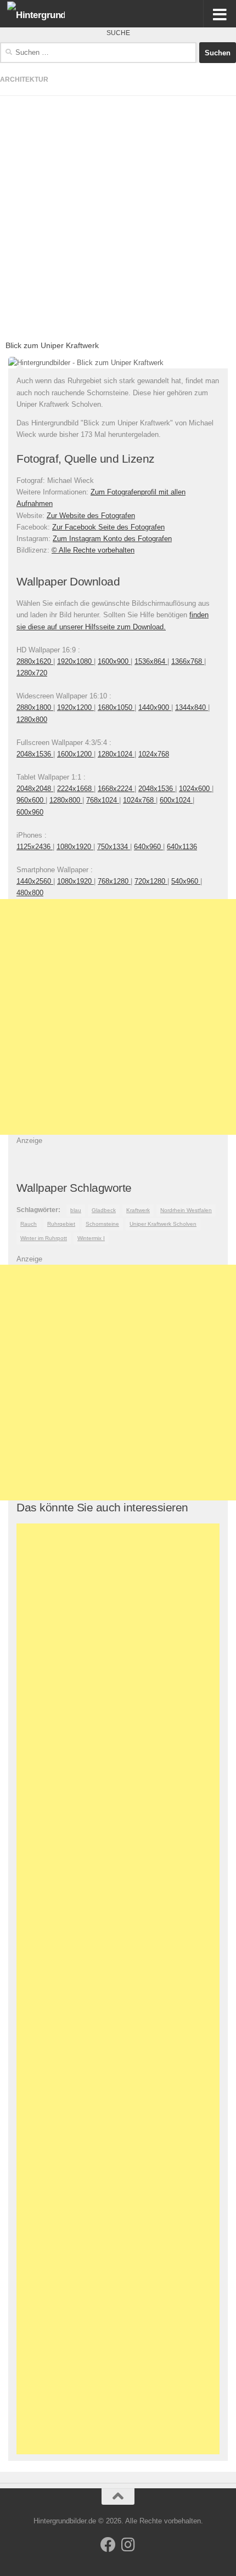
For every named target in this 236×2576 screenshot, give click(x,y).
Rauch (29, 1224)
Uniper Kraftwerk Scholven (163, 1224)
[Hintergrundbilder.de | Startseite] (46, 14)
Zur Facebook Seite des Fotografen (108, 527)
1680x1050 (116, 707)
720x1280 (151, 881)
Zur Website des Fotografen (91, 516)
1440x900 (155, 707)
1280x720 (32, 673)
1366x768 (188, 661)
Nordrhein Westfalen (186, 1210)
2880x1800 (35, 707)
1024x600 (195, 789)
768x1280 (114, 881)
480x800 (30, 893)
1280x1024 (116, 754)
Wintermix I (91, 1238)
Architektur (24, 79)
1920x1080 (75, 661)
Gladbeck (104, 1210)
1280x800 (32, 720)
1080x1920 (75, 847)
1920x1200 (75, 707)
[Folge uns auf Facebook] (108, 2545)
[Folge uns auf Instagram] (128, 2545)
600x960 (30, 812)
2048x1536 (35, 754)
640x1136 (182, 847)
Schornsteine (102, 1224)
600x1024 (176, 800)
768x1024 (103, 800)
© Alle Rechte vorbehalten (93, 550)
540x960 (186, 881)
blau (76, 1210)
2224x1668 (75, 789)
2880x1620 (35, 661)
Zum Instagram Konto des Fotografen (112, 539)
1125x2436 (35, 847)
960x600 (31, 800)
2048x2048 (35, 789)
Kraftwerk (138, 1210)
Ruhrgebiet (61, 1224)
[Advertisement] (118, 214)
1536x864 (151, 661)
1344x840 (192, 707)
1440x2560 (35, 881)
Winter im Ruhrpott (44, 1238)
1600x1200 (75, 754)
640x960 (148, 847)
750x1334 (114, 847)
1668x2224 (116, 789)
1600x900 (114, 661)
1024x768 (154, 754)
